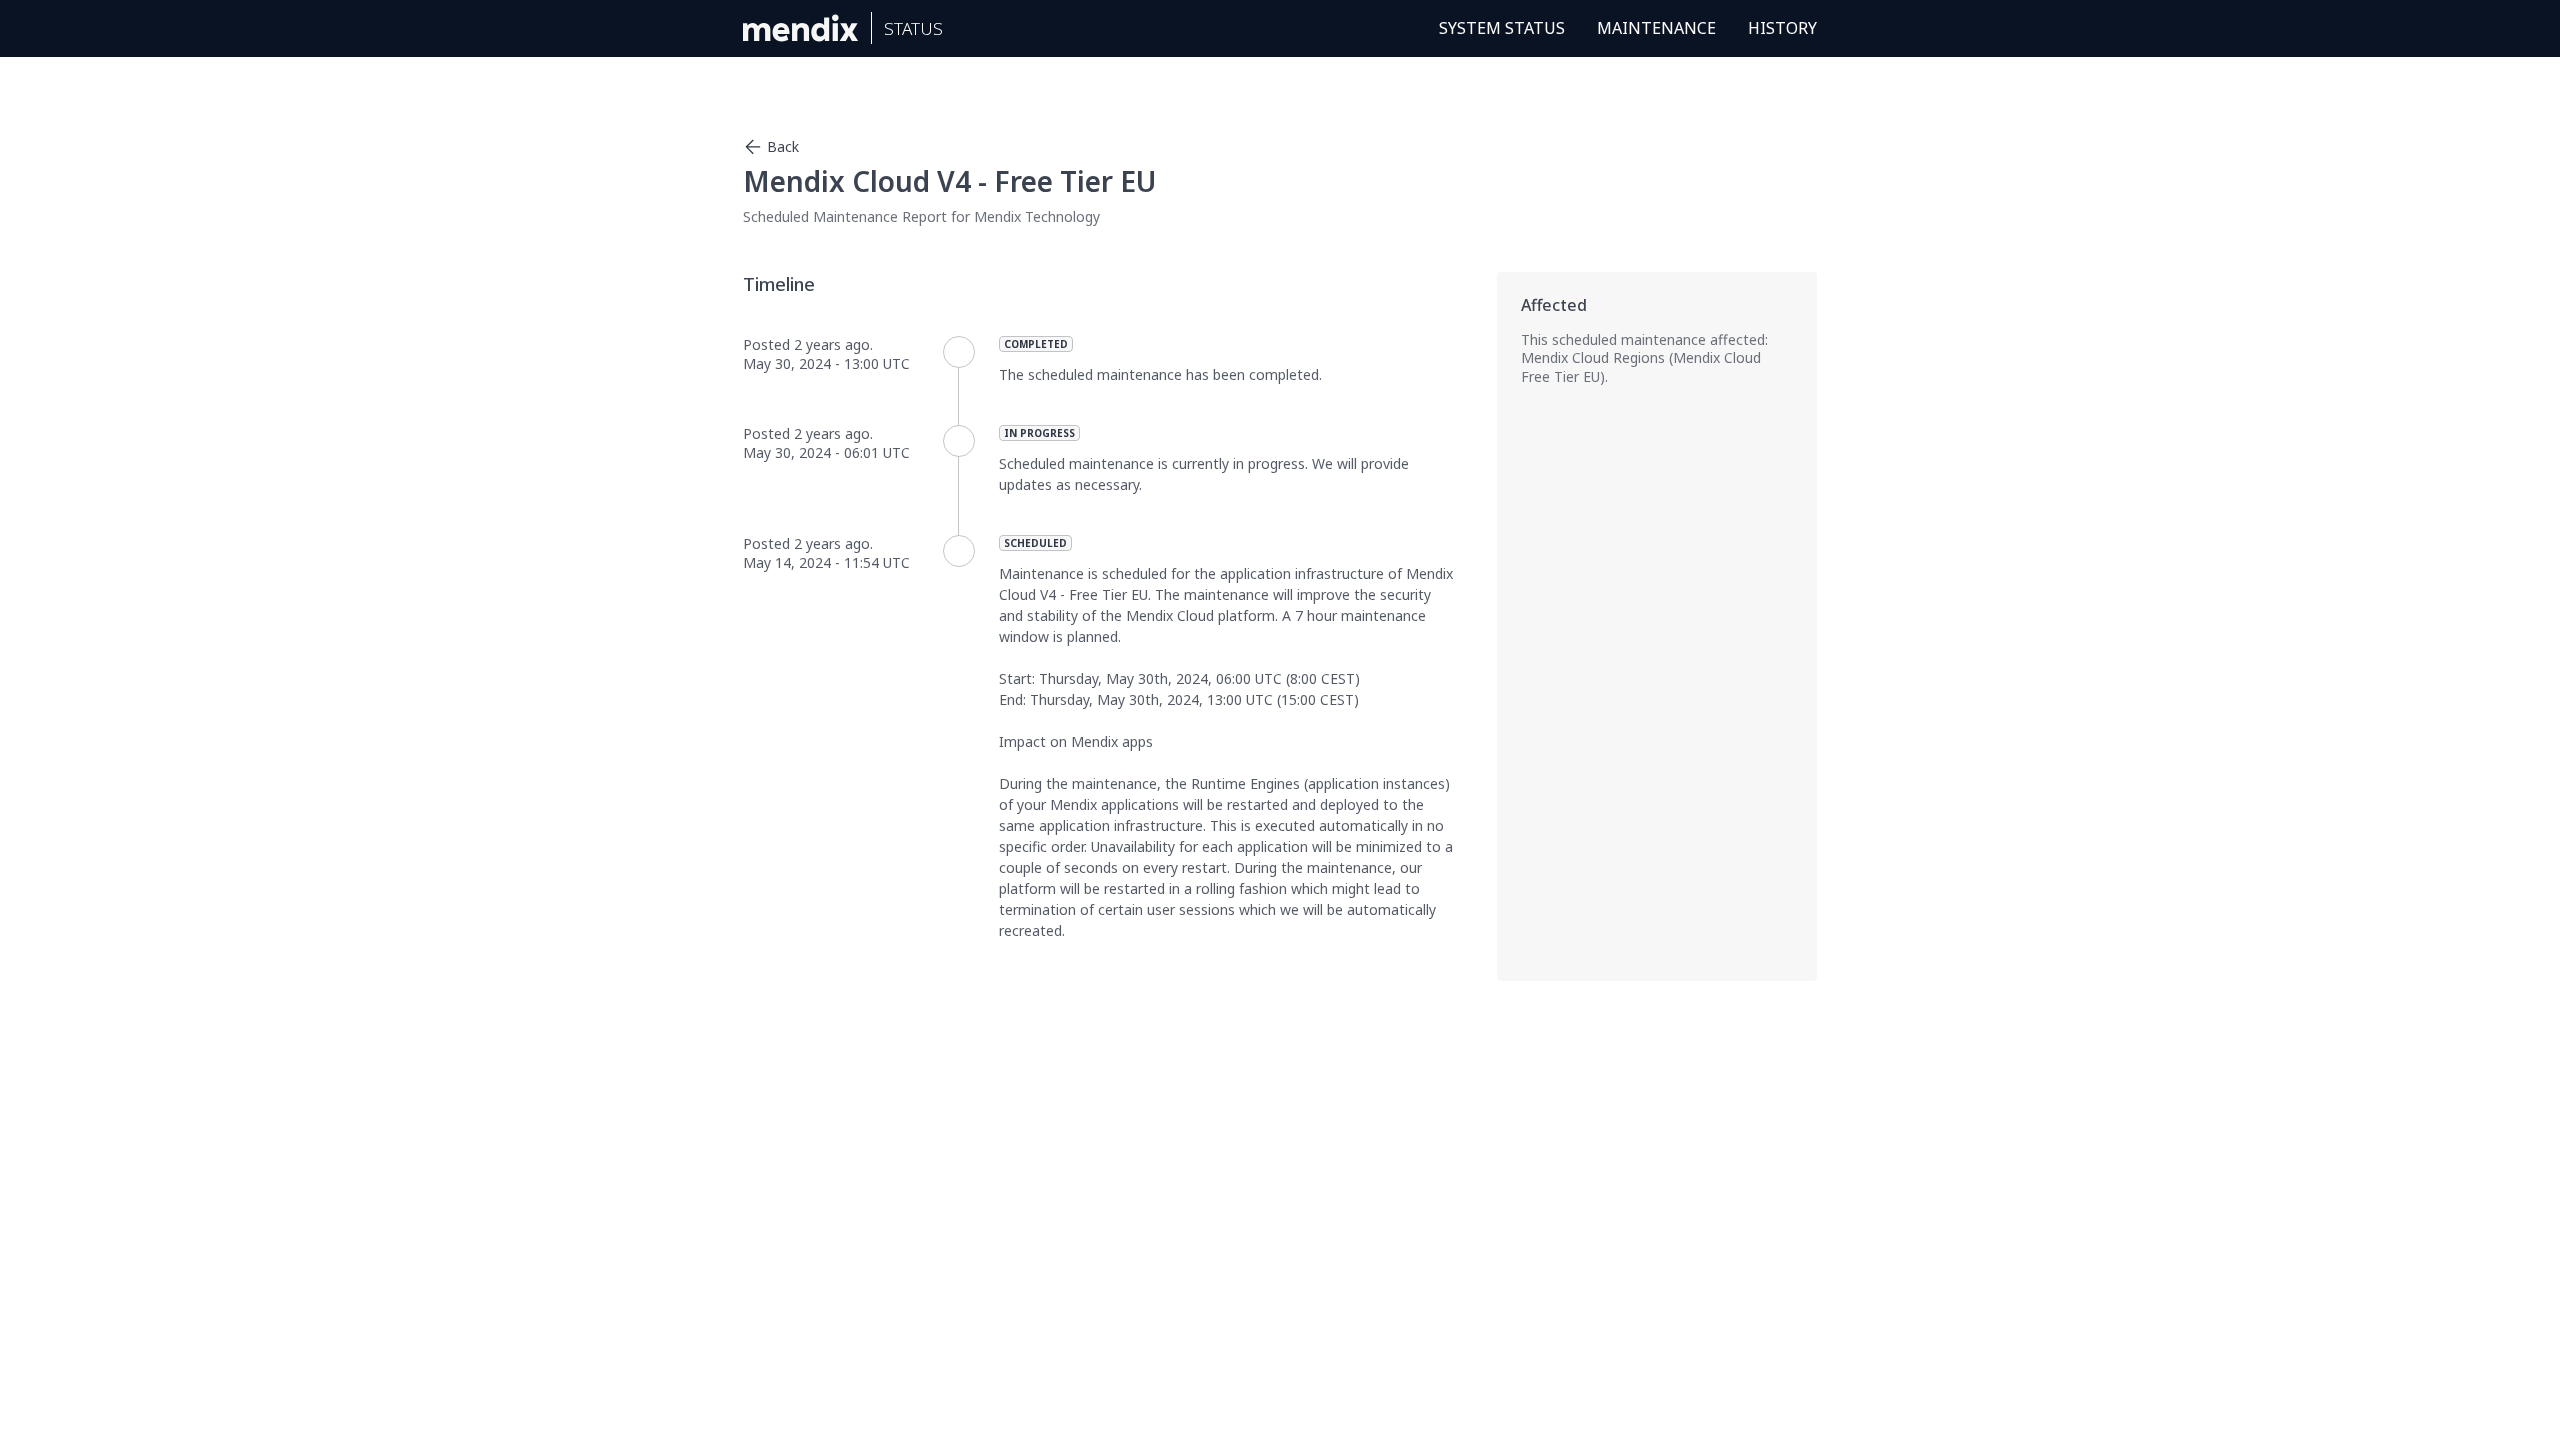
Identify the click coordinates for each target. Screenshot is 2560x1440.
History (1782, 28)
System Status (1502, 28)
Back (783, 146)
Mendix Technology (1037, 216)
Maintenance (1656, 28)
